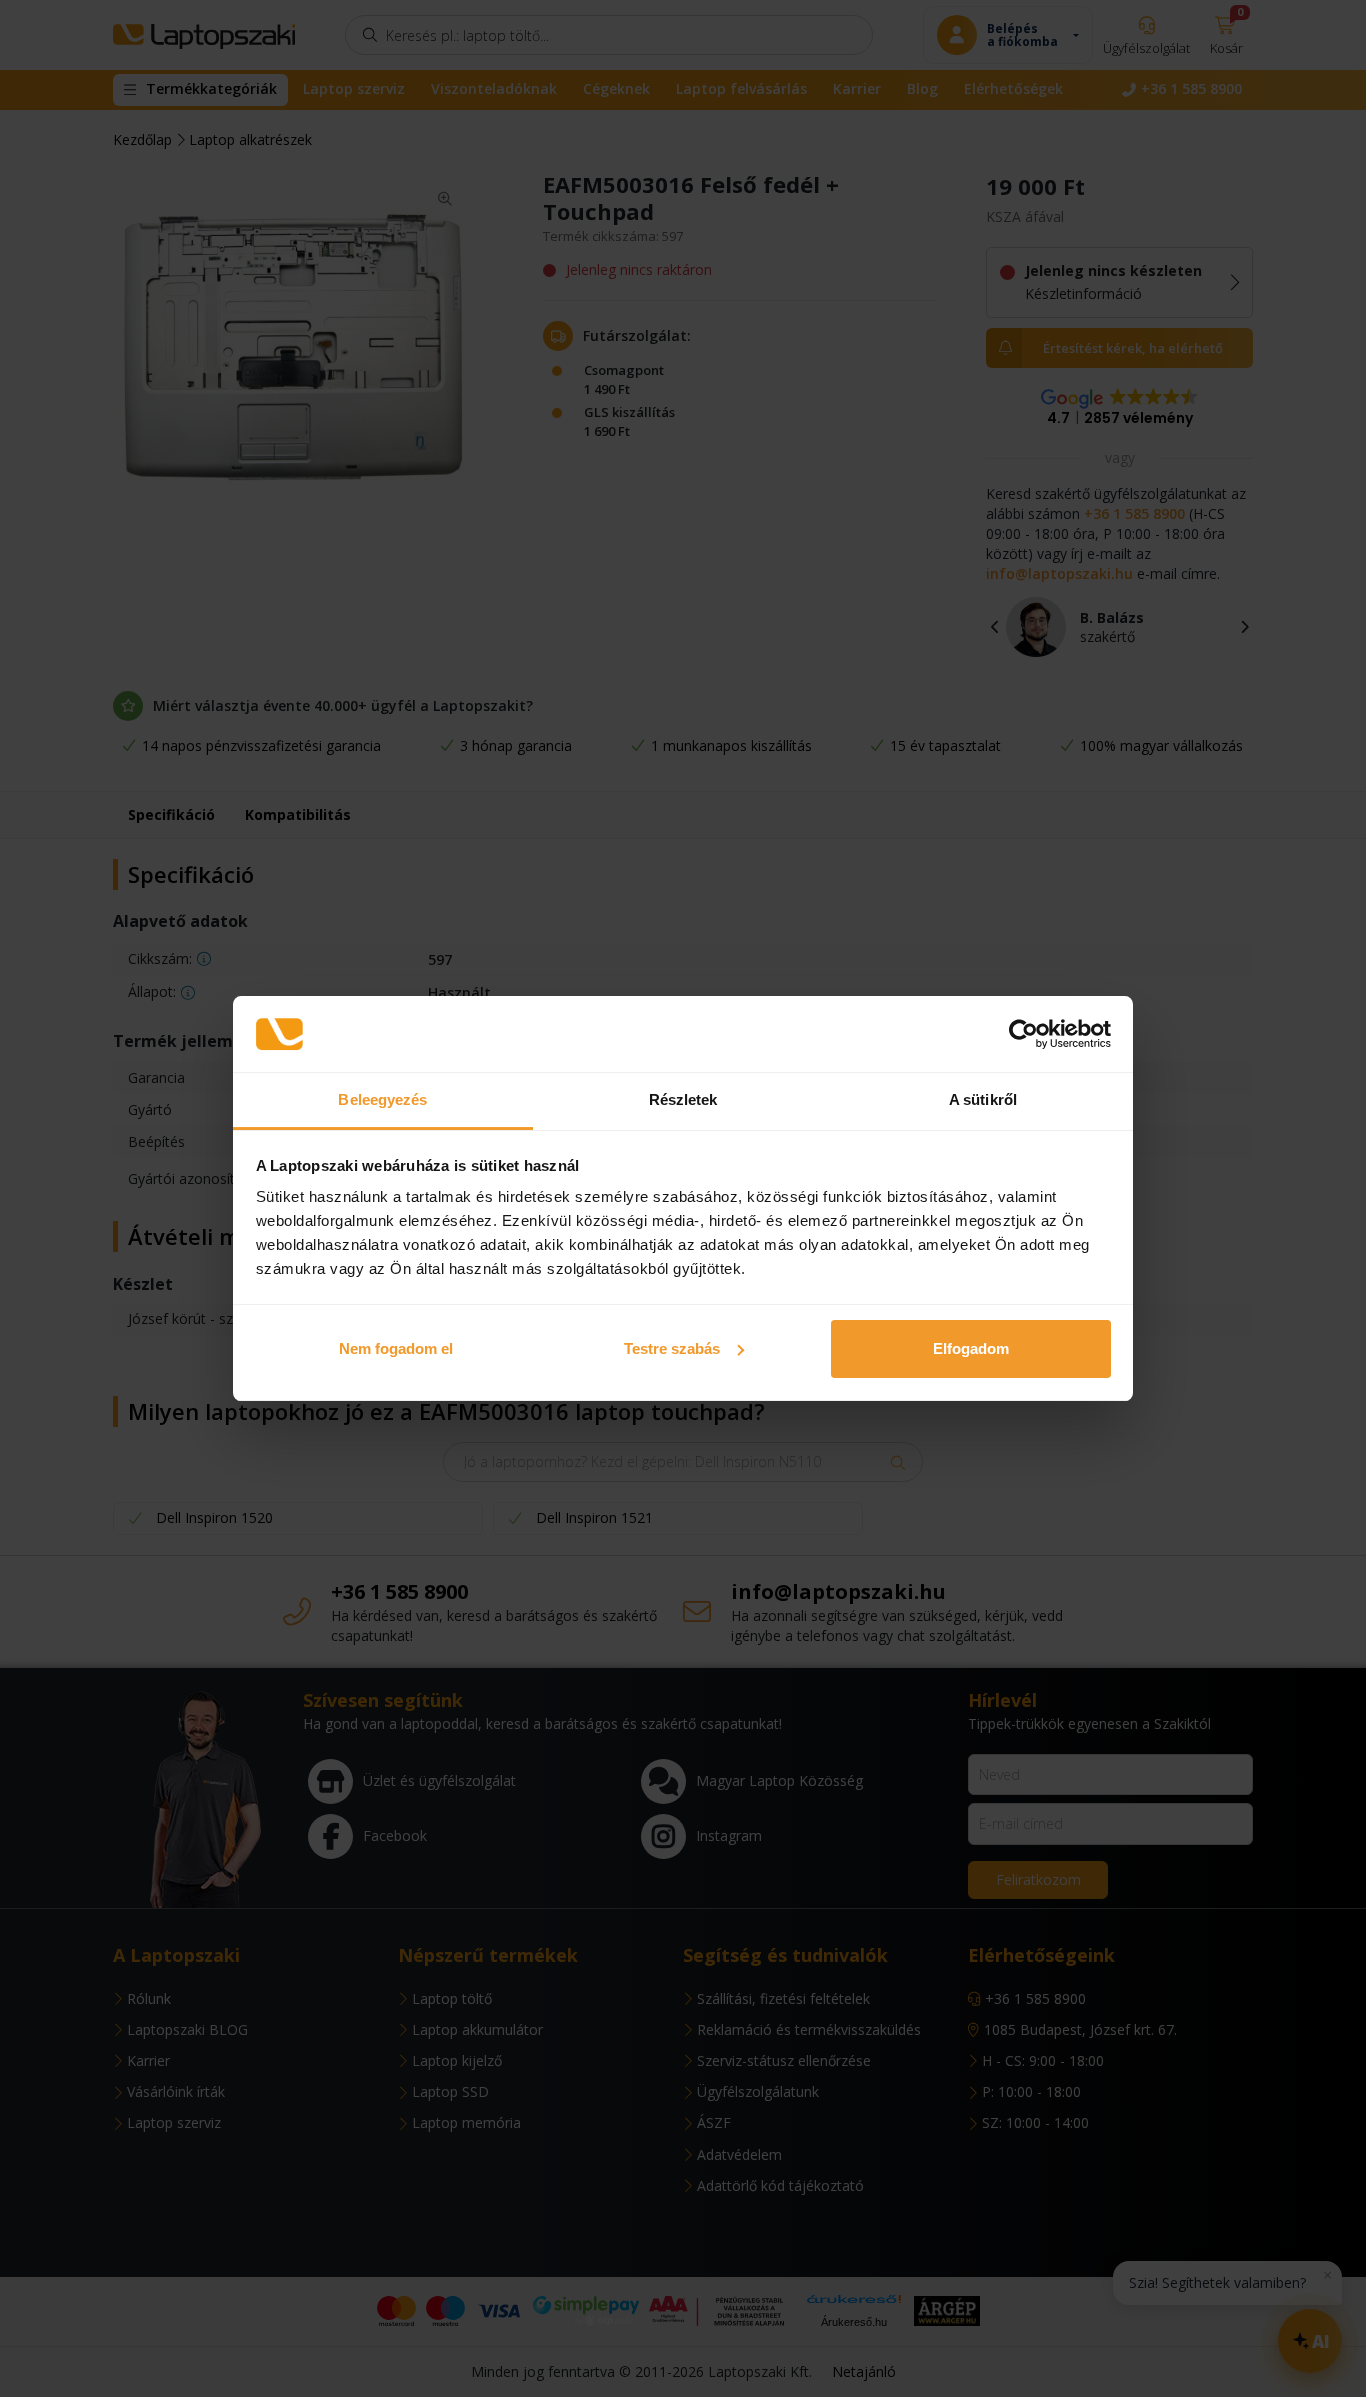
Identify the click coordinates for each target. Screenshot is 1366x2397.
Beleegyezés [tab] (382, 1099)
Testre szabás (672, 1348)
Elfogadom (971, 1348)
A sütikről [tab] (983, 1099)
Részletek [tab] (683, 1099)
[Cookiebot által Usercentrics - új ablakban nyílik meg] (1023, 1034)
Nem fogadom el (396, 1348)
